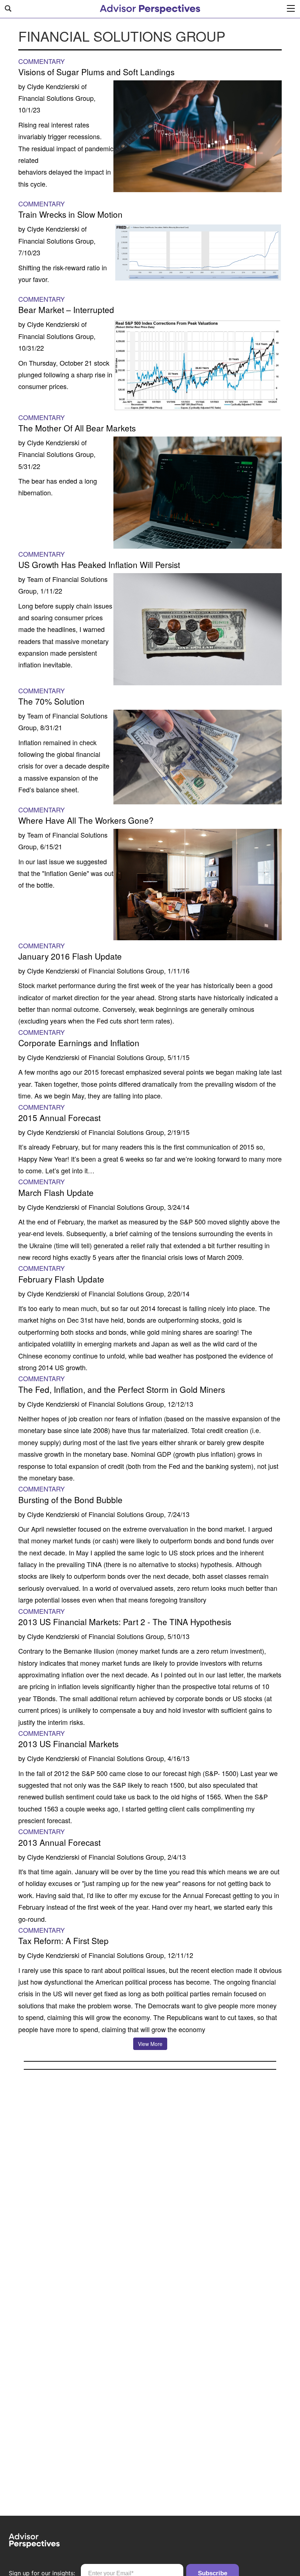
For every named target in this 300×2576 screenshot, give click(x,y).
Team (35, 579)
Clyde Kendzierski (53, 86)
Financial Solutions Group (56, 98)
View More (150, 2044)
